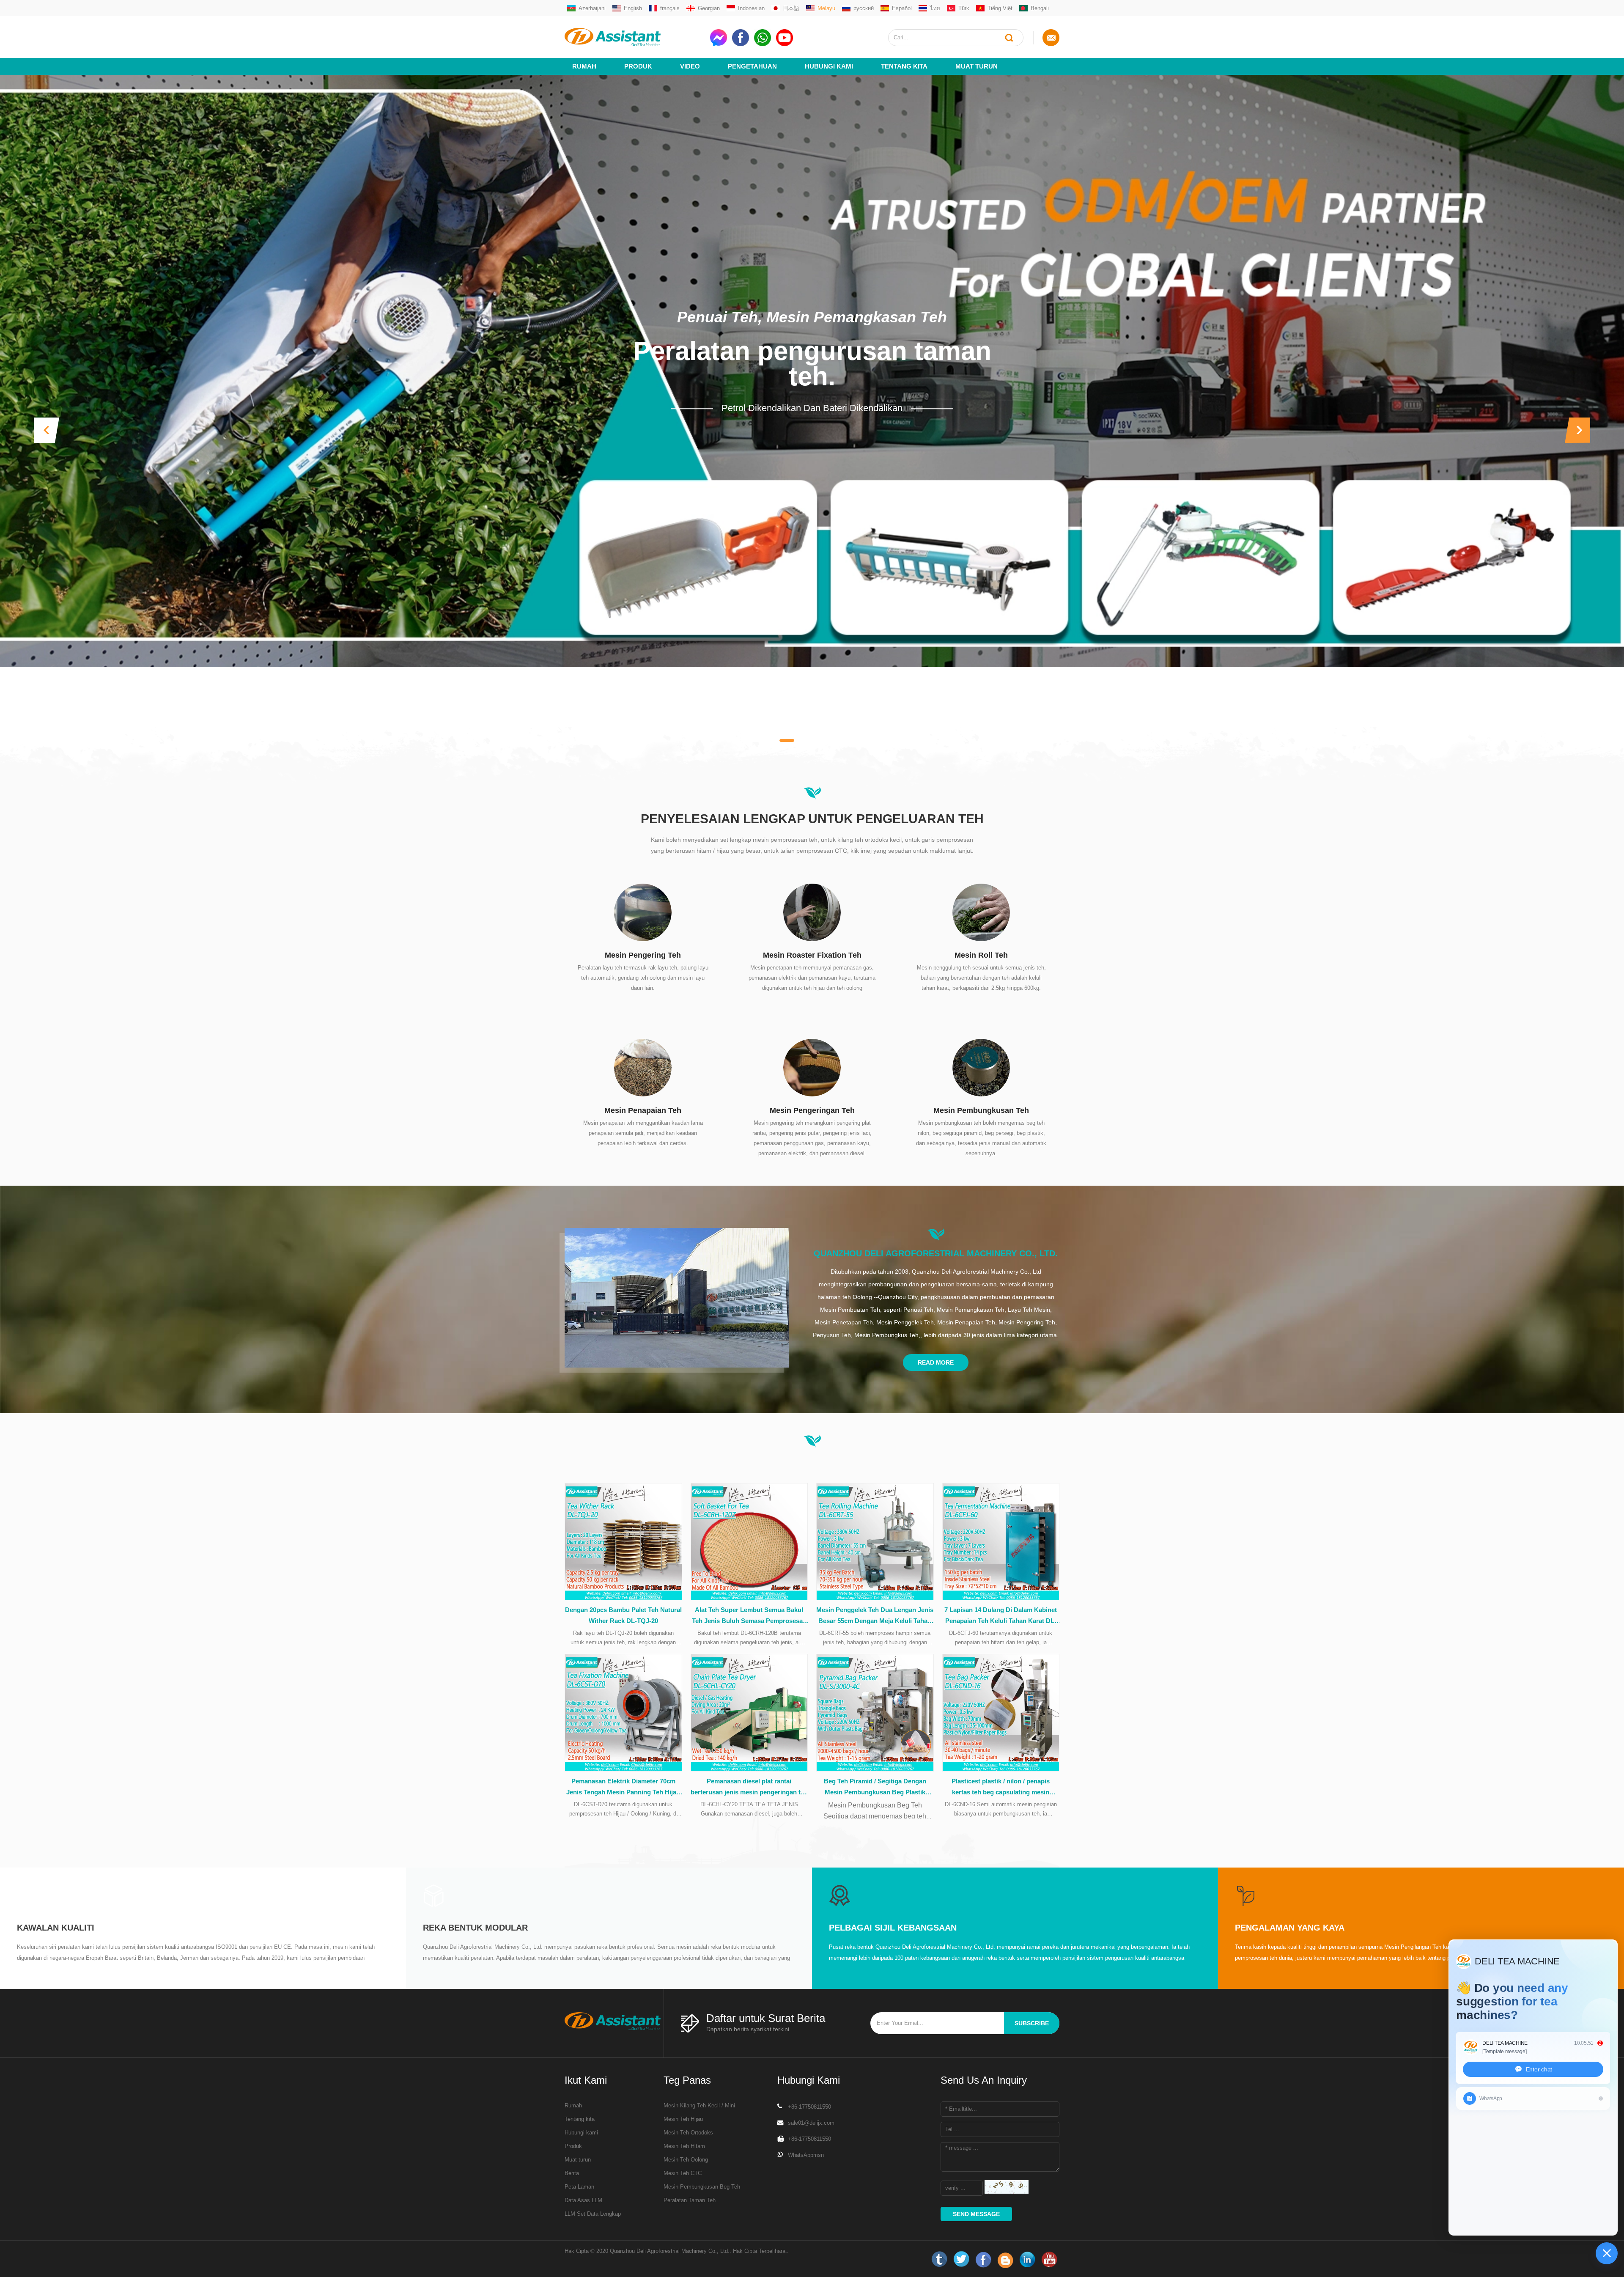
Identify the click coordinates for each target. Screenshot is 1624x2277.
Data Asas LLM (583, 2200)
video (690, 66)
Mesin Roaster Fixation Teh (812, 955)
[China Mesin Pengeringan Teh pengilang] (812, 1067)
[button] (47, 430)
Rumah (584, 66)
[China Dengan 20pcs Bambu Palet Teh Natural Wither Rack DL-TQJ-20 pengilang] (623, 1542)
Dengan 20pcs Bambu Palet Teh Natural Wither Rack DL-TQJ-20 (623, 1615)
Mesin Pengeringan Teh (812, 1110)
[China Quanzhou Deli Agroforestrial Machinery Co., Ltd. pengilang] (677, 1298)
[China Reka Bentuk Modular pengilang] (433, 1895)
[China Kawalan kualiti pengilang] (27, 1895)
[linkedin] (1027, 2260)
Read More (936, 1362)
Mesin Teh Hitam (684, 2146)
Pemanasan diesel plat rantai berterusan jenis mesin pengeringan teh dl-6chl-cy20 (749, 1788)
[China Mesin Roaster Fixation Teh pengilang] (812, 912)
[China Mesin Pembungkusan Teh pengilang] (981, 1067)
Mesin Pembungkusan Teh (981, 1110)
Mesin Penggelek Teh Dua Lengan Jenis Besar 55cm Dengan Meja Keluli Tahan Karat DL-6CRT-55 (875, 1616)
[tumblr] (939, 2260)
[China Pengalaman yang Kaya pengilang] (1245, 1895)
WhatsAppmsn (806, 2155)
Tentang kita (904, 66)
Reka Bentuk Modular (475, 1928)
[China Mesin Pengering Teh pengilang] (643, 912)
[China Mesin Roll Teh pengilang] (981, 912)
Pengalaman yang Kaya (1290, 1928)
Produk (638, 66)
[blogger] (1005, 2260)
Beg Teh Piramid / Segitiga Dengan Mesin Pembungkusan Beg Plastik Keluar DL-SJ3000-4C (875, 1788)
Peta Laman (579, 2187)
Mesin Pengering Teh (643, 955)
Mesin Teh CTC (683, 2173)
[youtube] (1049, 2260)
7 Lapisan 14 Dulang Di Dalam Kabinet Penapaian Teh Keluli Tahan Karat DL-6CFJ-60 (1001, 1616)
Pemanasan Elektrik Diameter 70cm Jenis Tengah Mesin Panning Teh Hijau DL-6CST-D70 (623, 1788)
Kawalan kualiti (56, 1928)
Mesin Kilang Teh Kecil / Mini (699, 2105)
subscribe (1032, 2023)
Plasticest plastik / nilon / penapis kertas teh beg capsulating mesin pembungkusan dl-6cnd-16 (1001, 1788)
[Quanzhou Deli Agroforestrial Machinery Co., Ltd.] (634, 37)
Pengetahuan (752, 66)
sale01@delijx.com (811, 2123)
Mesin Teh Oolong (686, 2160)
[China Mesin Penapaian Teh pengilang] (643, 1067)
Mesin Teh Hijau (683, 2119)
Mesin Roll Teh (981, 955)
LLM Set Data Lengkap (593, 2214)
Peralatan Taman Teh (690, 2200)
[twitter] (961, 2260)
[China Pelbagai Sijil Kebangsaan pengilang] (839, 1895)
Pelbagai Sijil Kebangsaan (893, 1928)
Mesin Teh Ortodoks (688, 2133)
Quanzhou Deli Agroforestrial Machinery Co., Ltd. (936, 1253)
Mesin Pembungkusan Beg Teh (702, 2187)
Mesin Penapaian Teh (643, 1110)
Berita (572, 2173)
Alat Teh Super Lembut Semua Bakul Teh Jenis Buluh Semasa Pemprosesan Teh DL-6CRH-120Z (749, 1616)
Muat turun (977, 66)
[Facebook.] (983, 2260)
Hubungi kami (581, 2133)
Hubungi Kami (829, 66)
